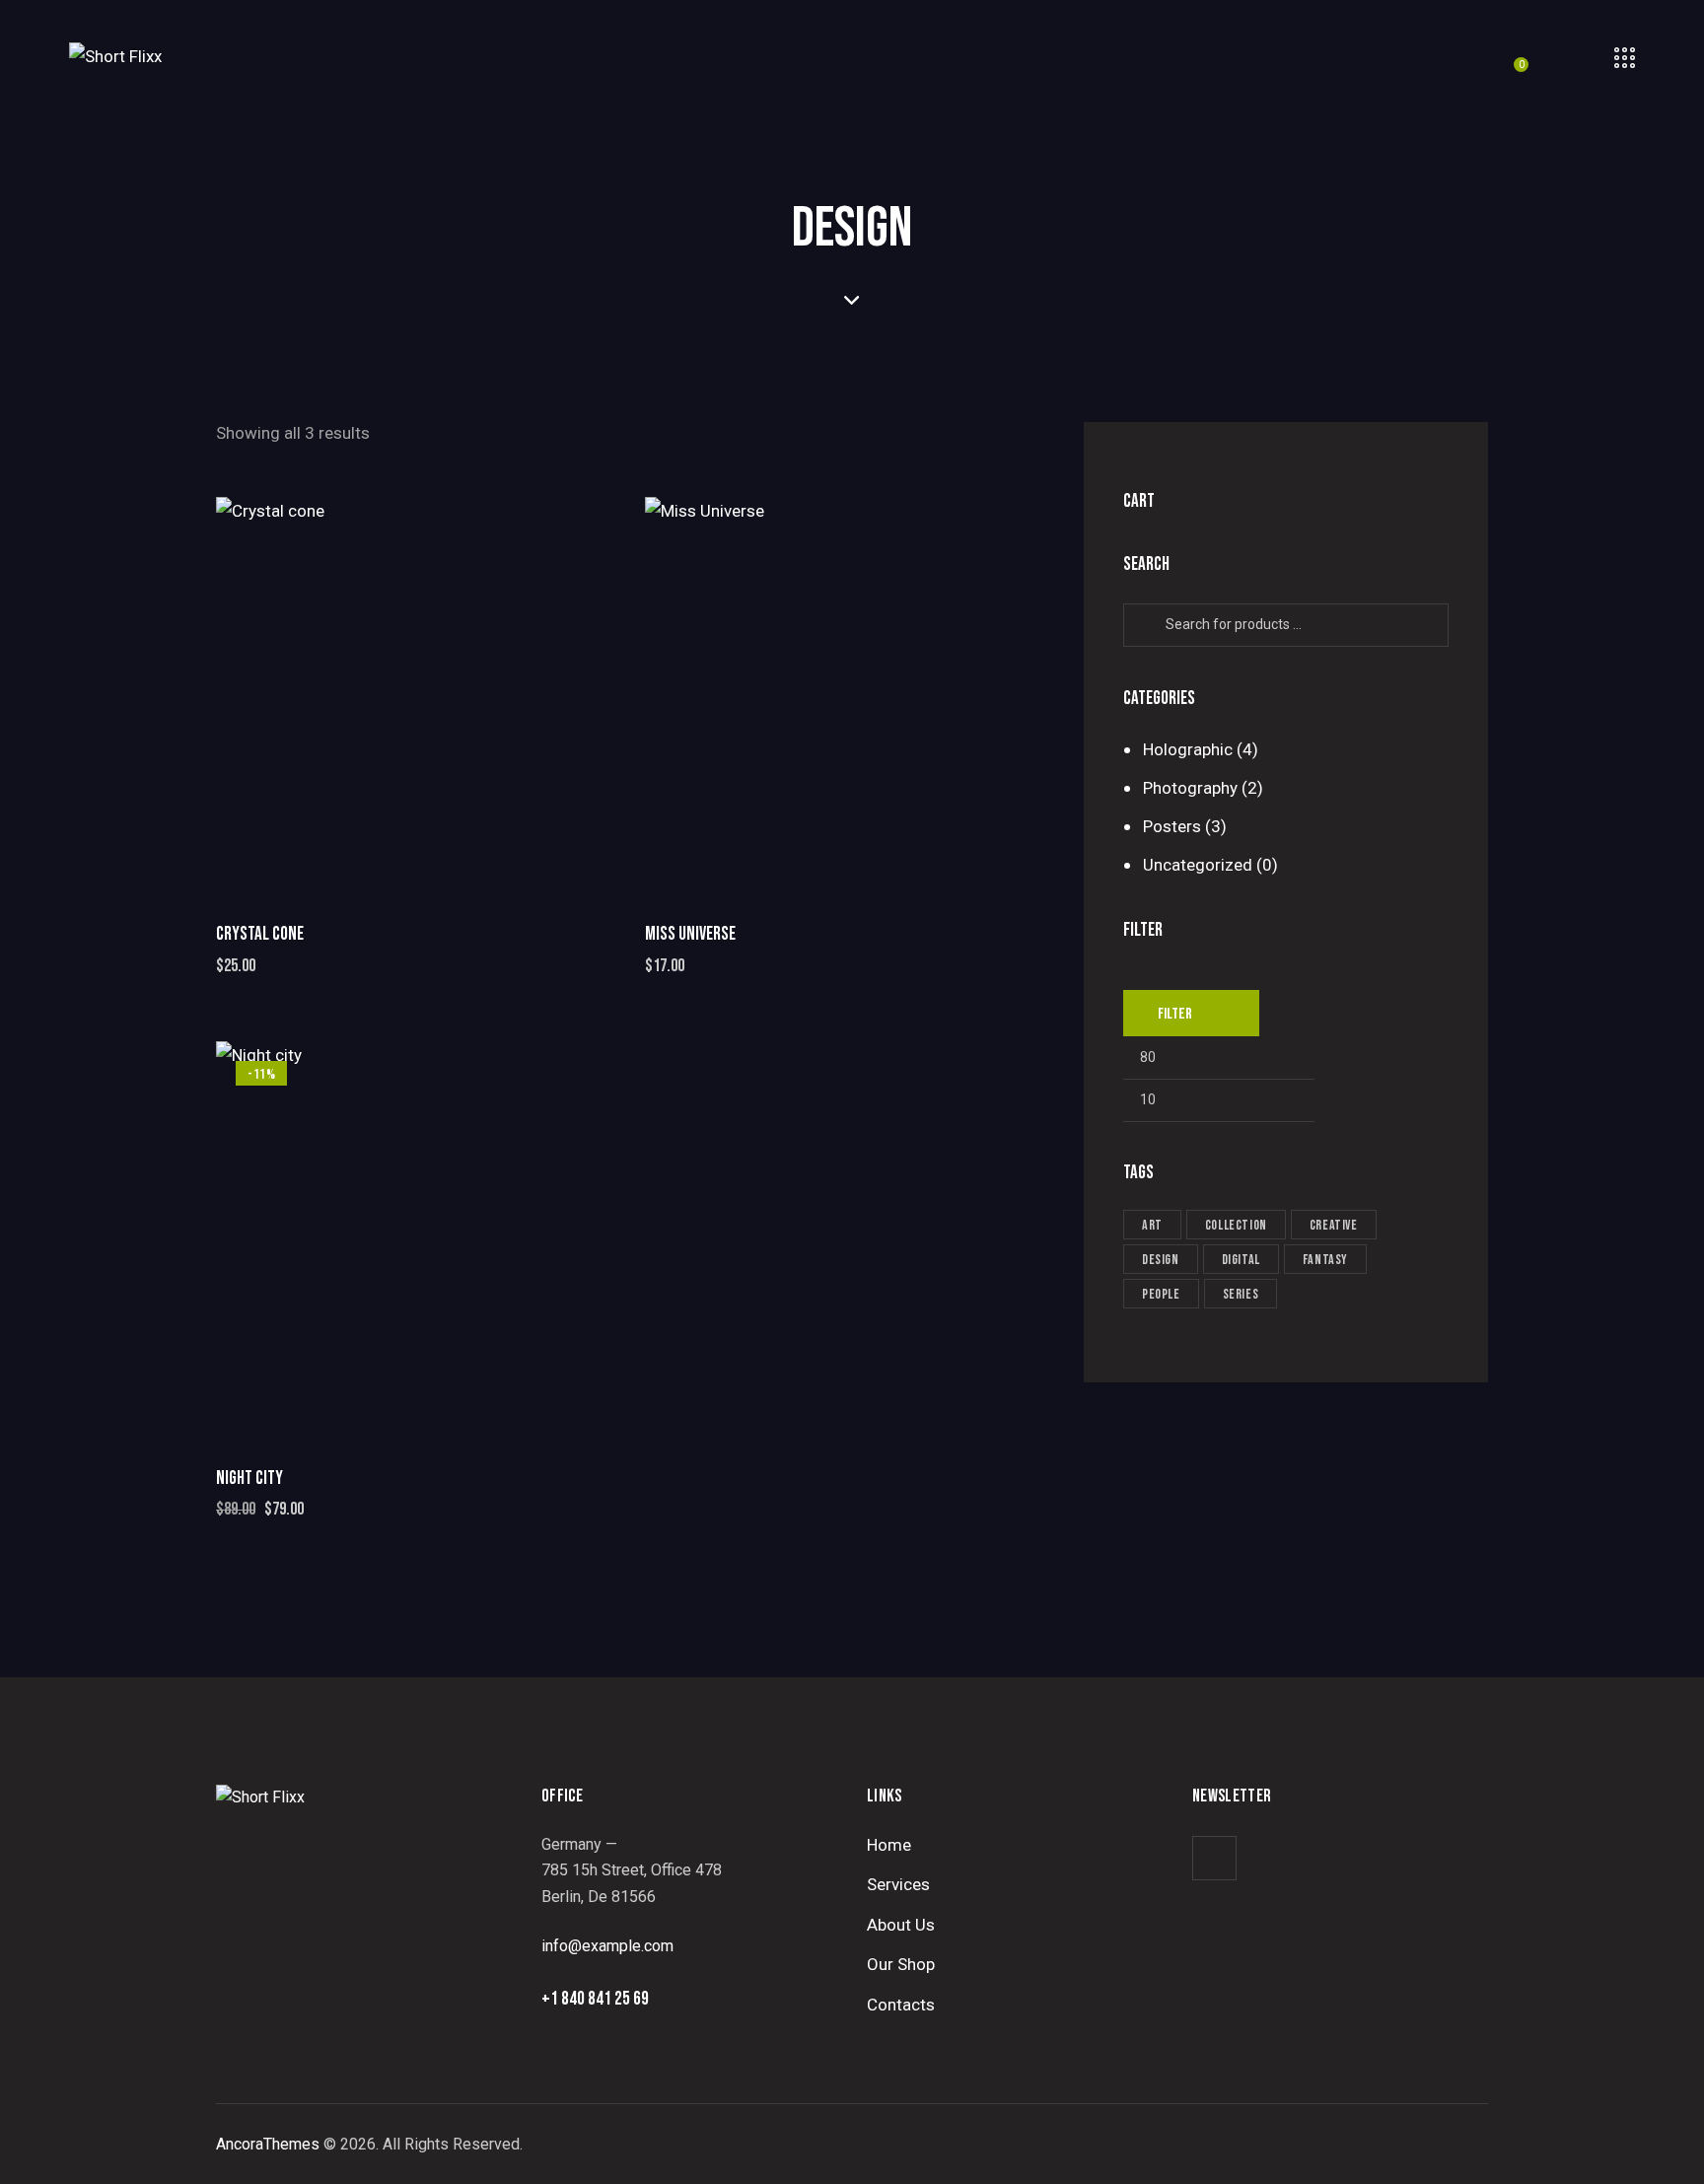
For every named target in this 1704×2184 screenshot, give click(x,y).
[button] (361, 697)
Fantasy (1325, 1260)
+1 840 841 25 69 (595, 1999)
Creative (1334, 1225)
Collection (1236, 1225)
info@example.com (607, 1946)
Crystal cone (260, 934)
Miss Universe (690, 934)
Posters (1172, 826)
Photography (1190, 788)
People (1161, 1294)
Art (1152, 1225)
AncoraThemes (268, 2144)
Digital (1241, 1260)
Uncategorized (1198, 865)
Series (1241, 1294)
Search (1150, 625)
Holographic (1188, 749)
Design (1161, 1260)
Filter (1175, 1014)
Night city (249, 1479)
